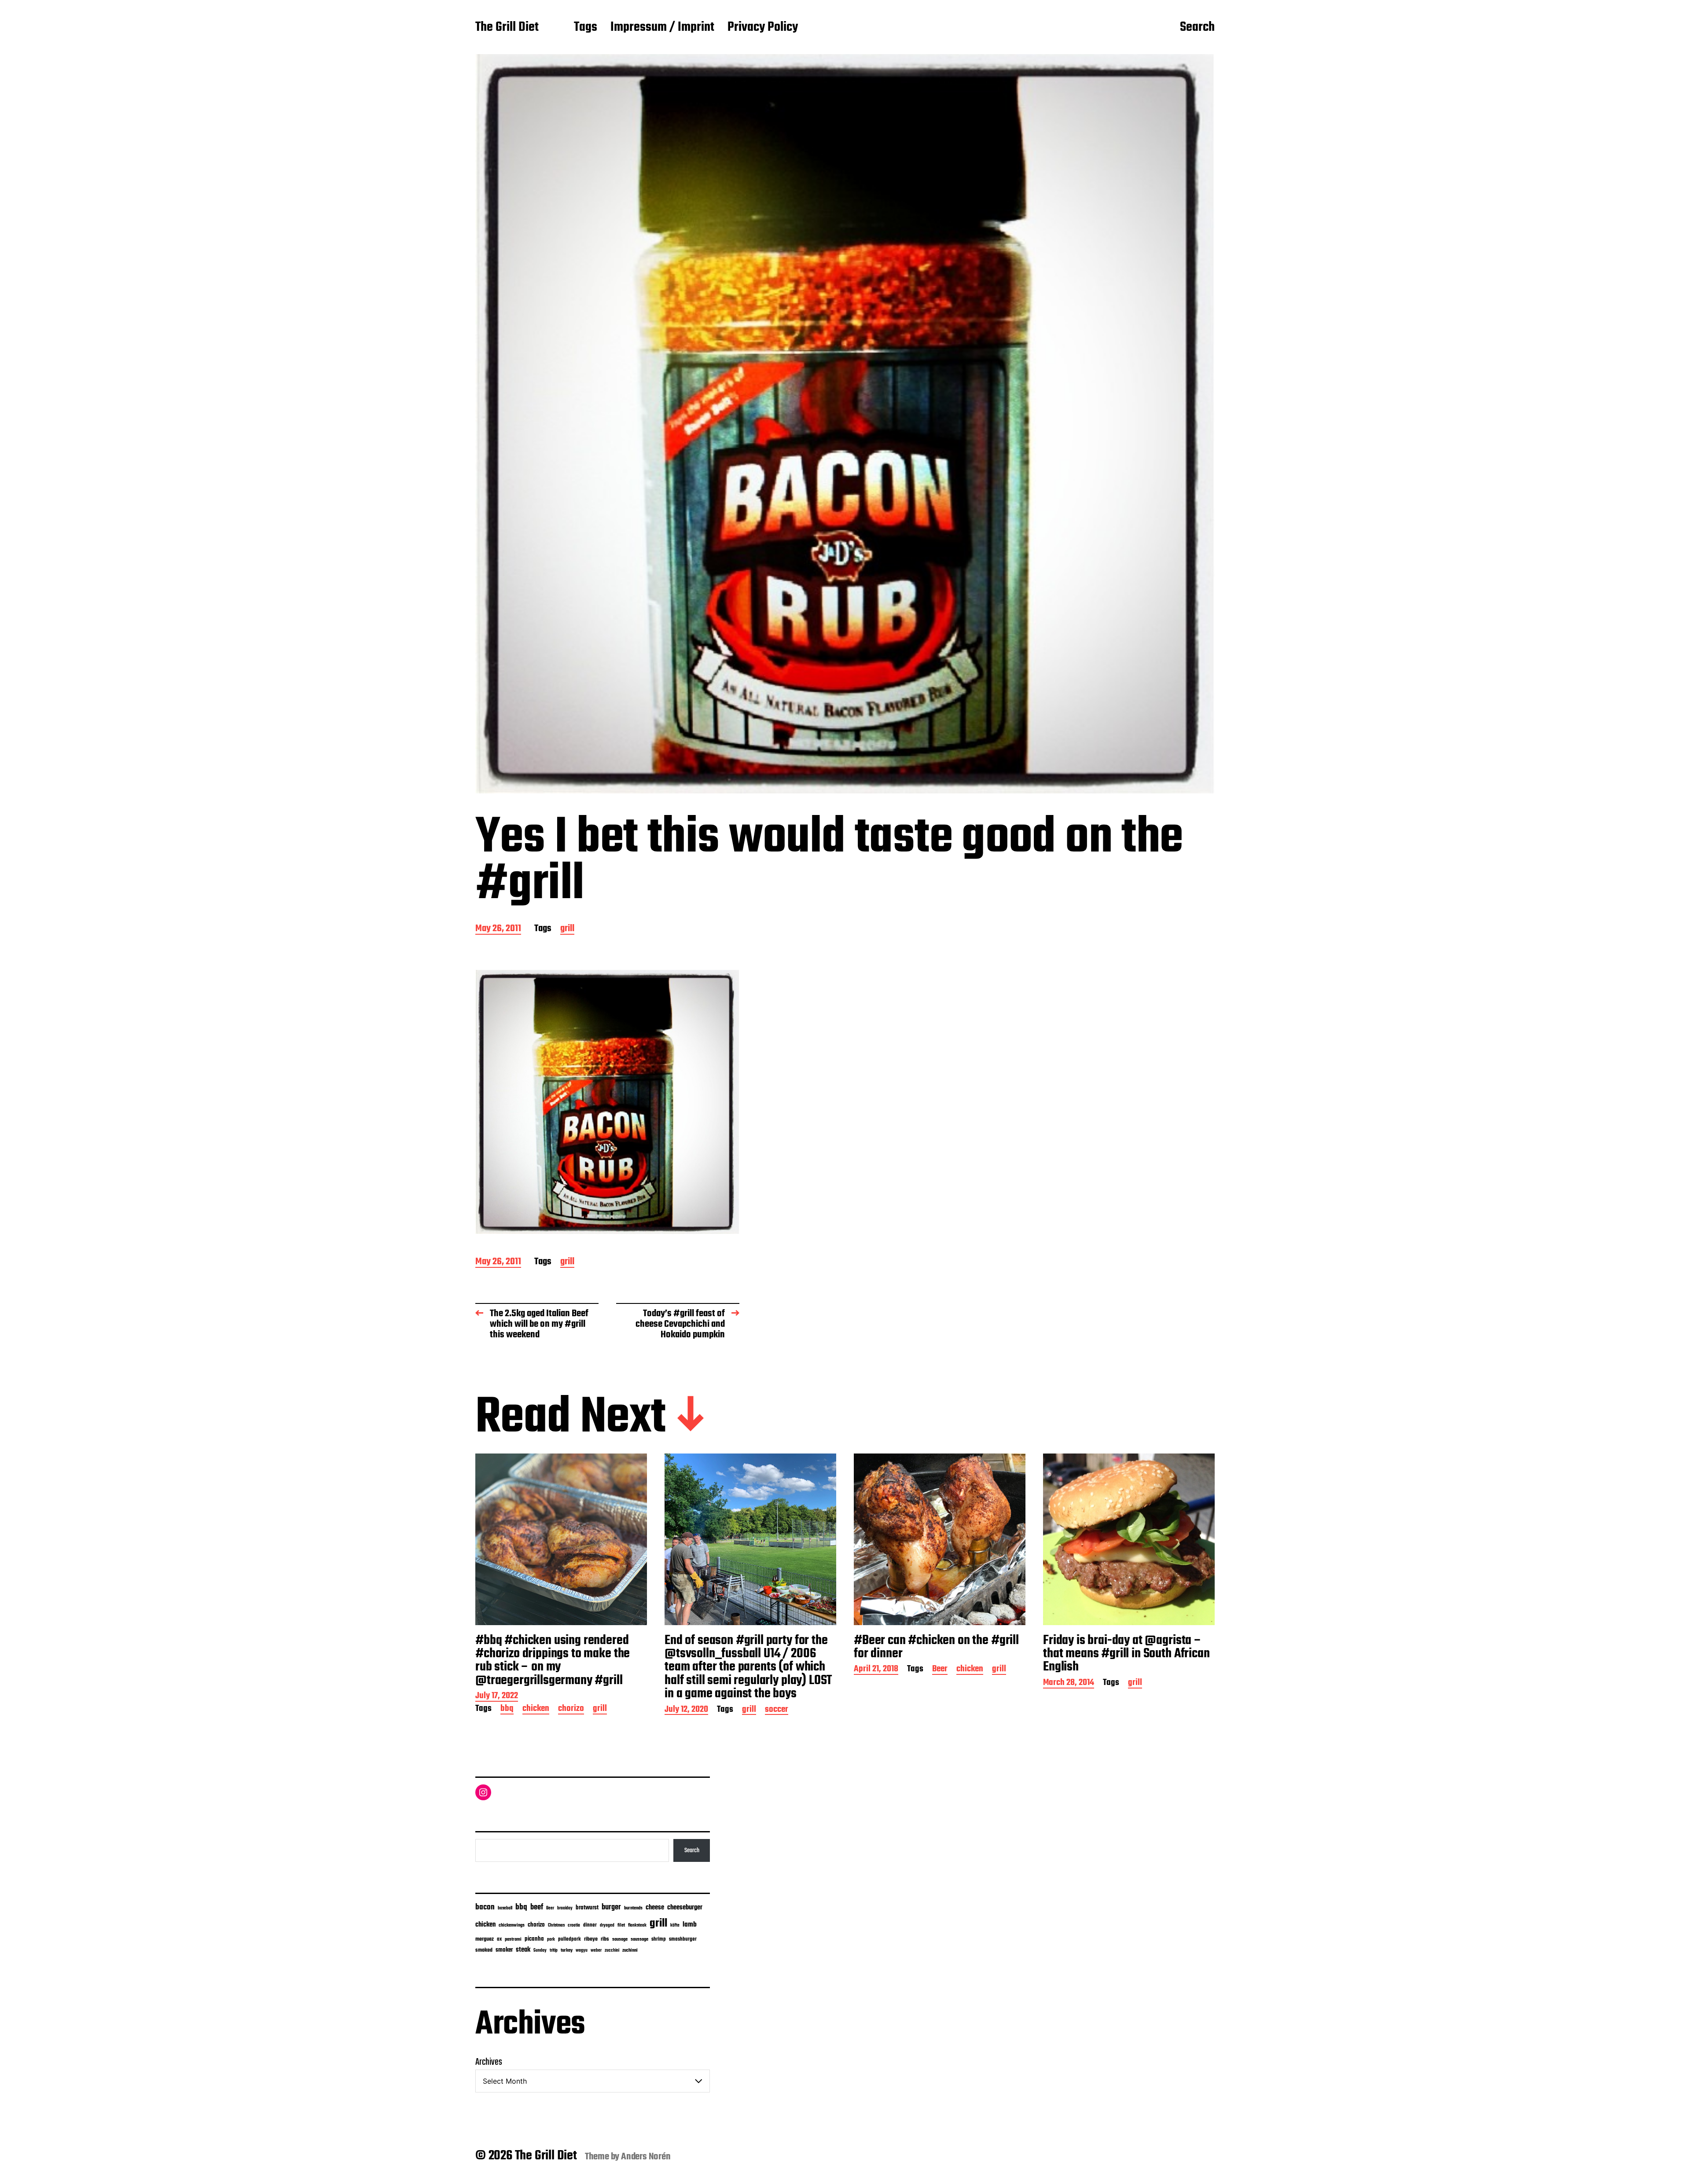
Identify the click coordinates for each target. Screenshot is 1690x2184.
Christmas (556, 1925)
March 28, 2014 (1069, 1683)
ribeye (591, 1939)
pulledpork (569, 1939)
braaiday (565, 1908)
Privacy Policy (763, 28)
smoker (504, 1950)
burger (611, 1907)
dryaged (607, 1925)
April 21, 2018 (876, 1670)
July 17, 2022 (497, 1697)
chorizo (571, 1709)
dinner (590, 1925)
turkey (567, 1950)
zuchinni (630, 1950)
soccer (777, 1710)
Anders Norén (646, 2157)
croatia (574, 1925)
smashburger (683, 1939)
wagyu (582, 1951)
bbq (507, 1709)
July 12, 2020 (686, 1710)
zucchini (612, 1951)
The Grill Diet (507, 28)
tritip (554, 1951)
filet (621, 1925)
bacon (485, 1907)
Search (1197, 28)
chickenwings (512, 1925)
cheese (655, 1908)
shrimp (659, 1939)
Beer (940, 1670)
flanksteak (637, 1925)
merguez (485, 1939)
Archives (489, 2062)
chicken (536, 1709)
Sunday (540, 1951)
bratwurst (587, 1908)
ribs (605, 1939)
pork (551, 1940)
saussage (639, 1940)
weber (596, 1951)
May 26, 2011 (498, 929)
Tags (586, 28)
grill (567, 929)
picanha (534, 1939)
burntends (633, 1908)
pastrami (513, 1940)
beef (537, 1907)
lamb (690, 1925)
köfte (675, 1925)
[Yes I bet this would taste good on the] (607, 1102)
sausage (620, 1940)
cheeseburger (685, 1907)
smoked (484, 1950)
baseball (505, 1908)
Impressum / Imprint (662, 28)
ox (499, 1939)
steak (523, 1950)
